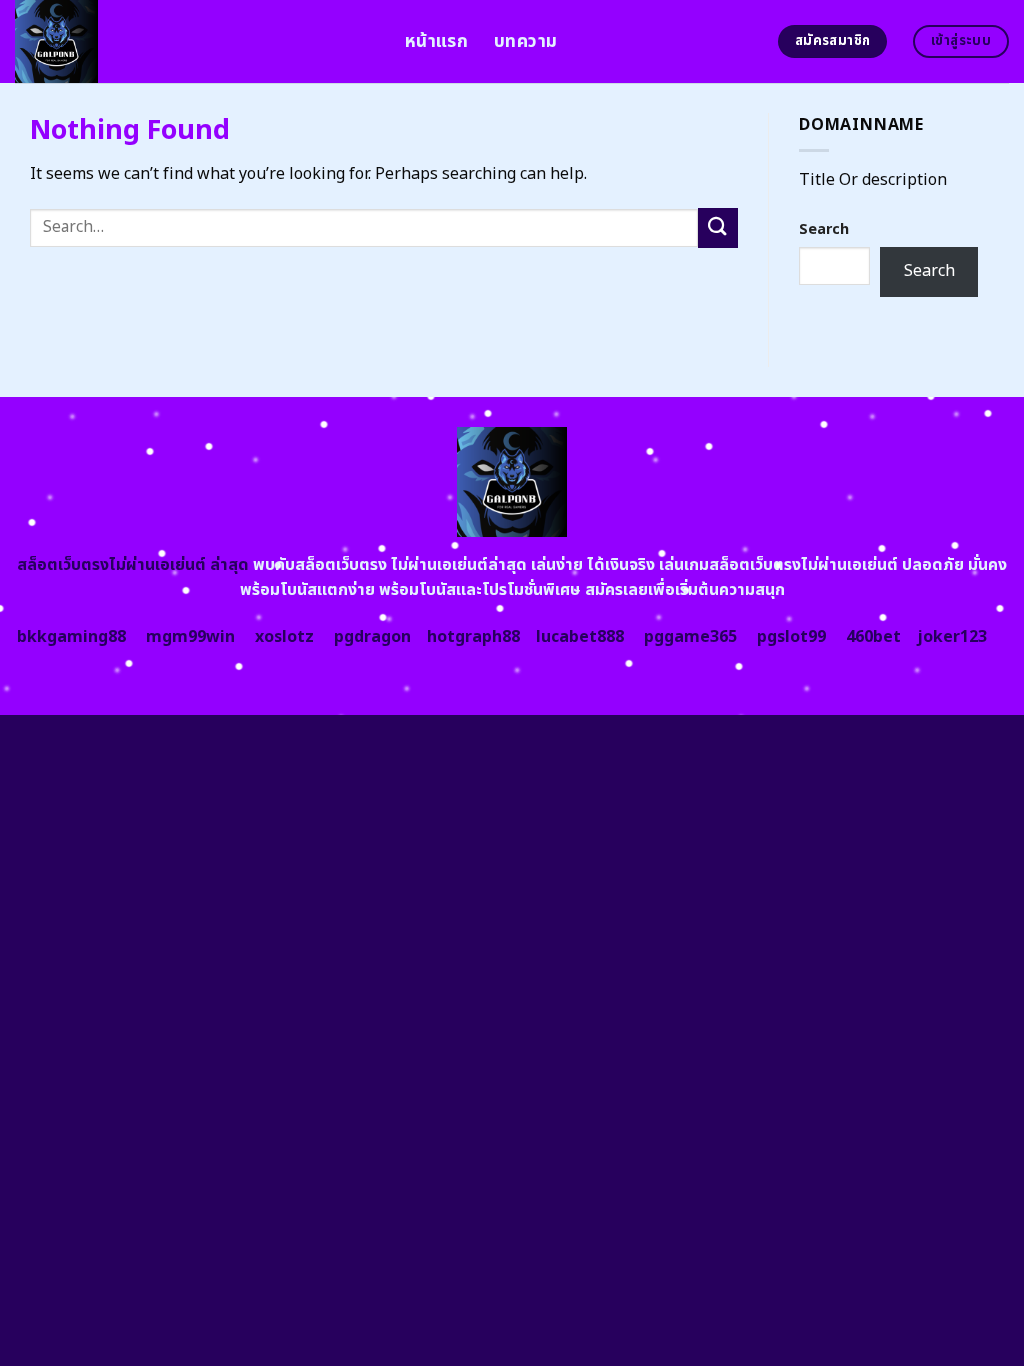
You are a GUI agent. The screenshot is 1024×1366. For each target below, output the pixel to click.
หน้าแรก (436, 41)
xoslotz (284, 637)
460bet (873, 637)
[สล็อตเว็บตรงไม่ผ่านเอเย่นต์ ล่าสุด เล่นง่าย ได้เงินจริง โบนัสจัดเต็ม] (195, 41)
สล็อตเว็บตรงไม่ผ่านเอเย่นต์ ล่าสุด (133, 565)
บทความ (525, 41)
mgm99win (190, 637)
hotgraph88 (473, 637)
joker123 (952, 637)
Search (824, 229)
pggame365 (690, 637)
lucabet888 (580, 637)
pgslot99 (791, 637)
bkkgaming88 (71, 637)
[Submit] (718, 227)
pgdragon (372, 637)
